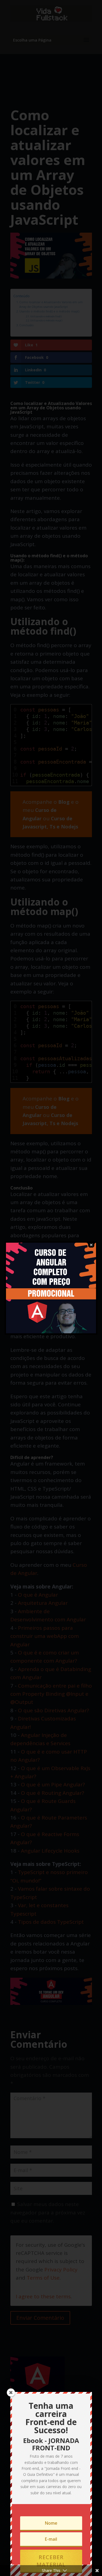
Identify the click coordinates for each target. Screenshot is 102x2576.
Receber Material (51, 2561)
